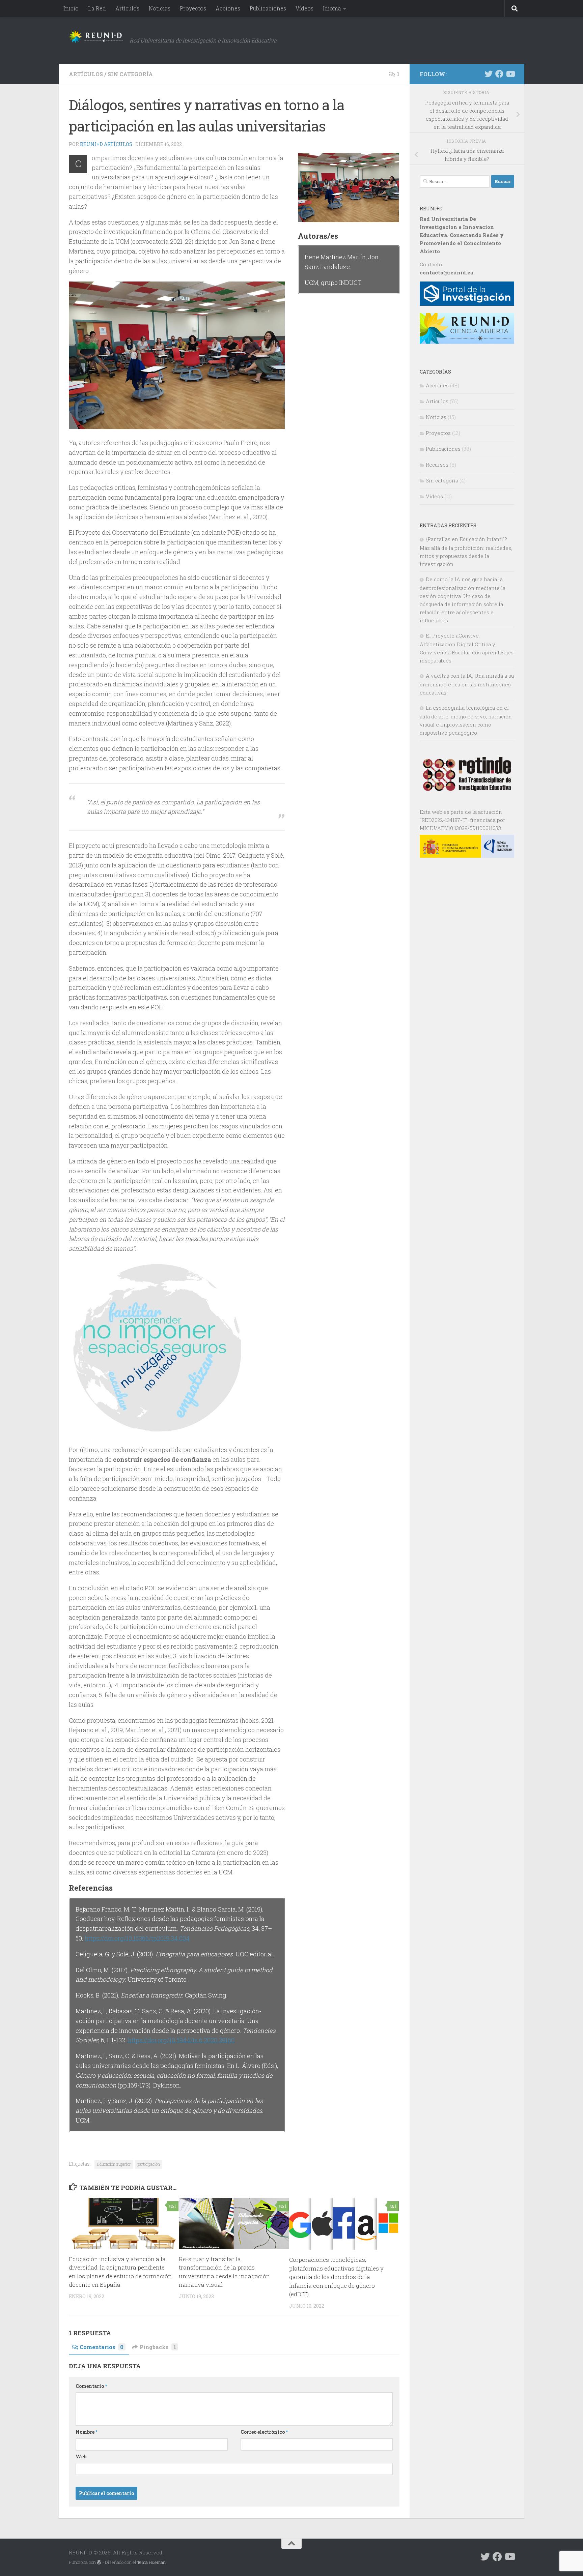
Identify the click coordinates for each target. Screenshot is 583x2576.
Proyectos (193, 8)
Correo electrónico (264, 2432)
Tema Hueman (151, 2562)
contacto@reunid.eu (447, 272)
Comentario (91, 2386)
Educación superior (114, 2164)
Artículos (127, 8)
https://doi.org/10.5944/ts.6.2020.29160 (181, 2040)
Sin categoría (130, 74)
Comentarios (102, 2347)
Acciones (228, 8)
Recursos (437, 465)
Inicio (71, 8)
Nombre (87, 2432)
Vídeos (304, 8)
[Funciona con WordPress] (99, 2562)
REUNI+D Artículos (106, 144)
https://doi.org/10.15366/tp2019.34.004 (137, 1938)
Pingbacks (158, 2347)
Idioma (332, 8)
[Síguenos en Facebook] (499, 74)
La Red (97, 8)
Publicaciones (268, 8)
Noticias (160, 8)
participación (149, 2164)
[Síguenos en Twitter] (489, 74)
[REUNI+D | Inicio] (96, 37)
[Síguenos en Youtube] (510, 74)
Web (81, 2456)
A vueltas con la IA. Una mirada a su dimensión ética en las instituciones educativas (467, 684)
